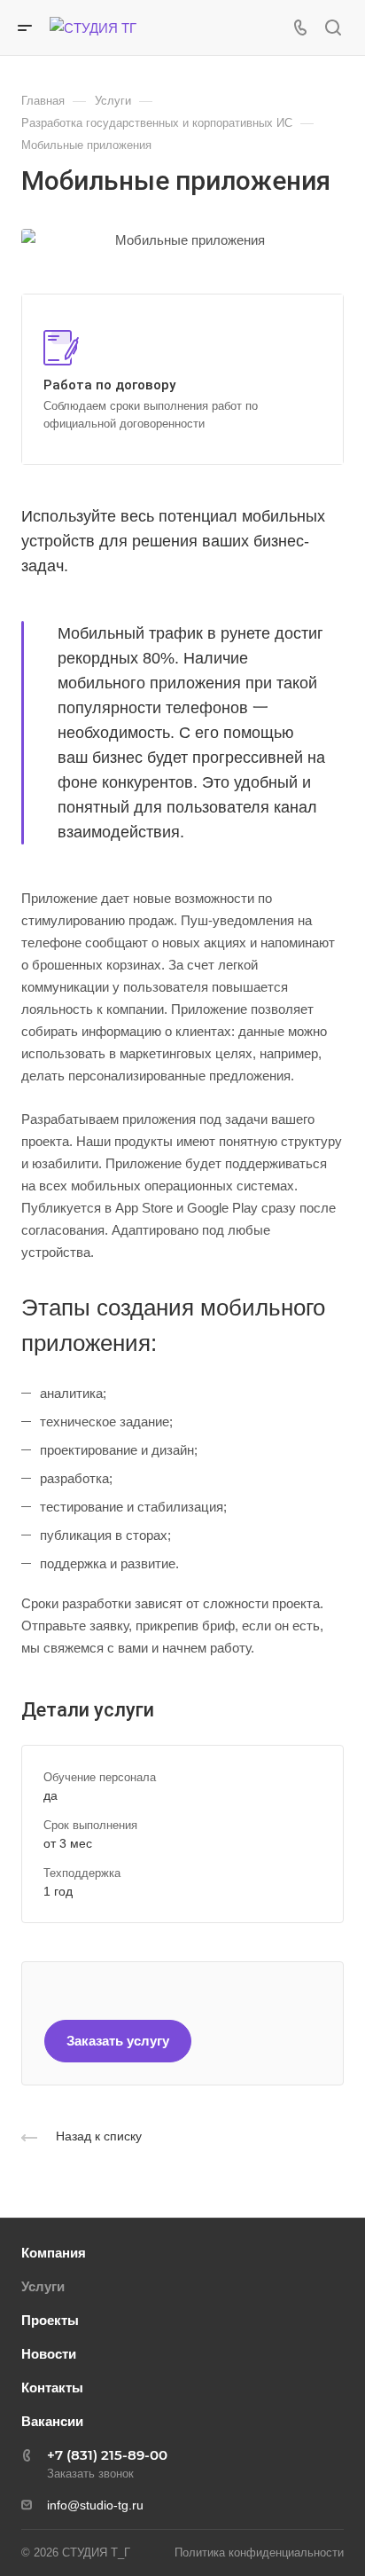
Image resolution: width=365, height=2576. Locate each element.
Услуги (43, 2286)
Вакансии (52, 2421)
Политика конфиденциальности (259, 2552)
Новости (49, 2354)
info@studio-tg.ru (95, 2505)
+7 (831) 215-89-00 (107, 2455)
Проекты (50, 2320)
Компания (54, 2253)
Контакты (52, 2388)
